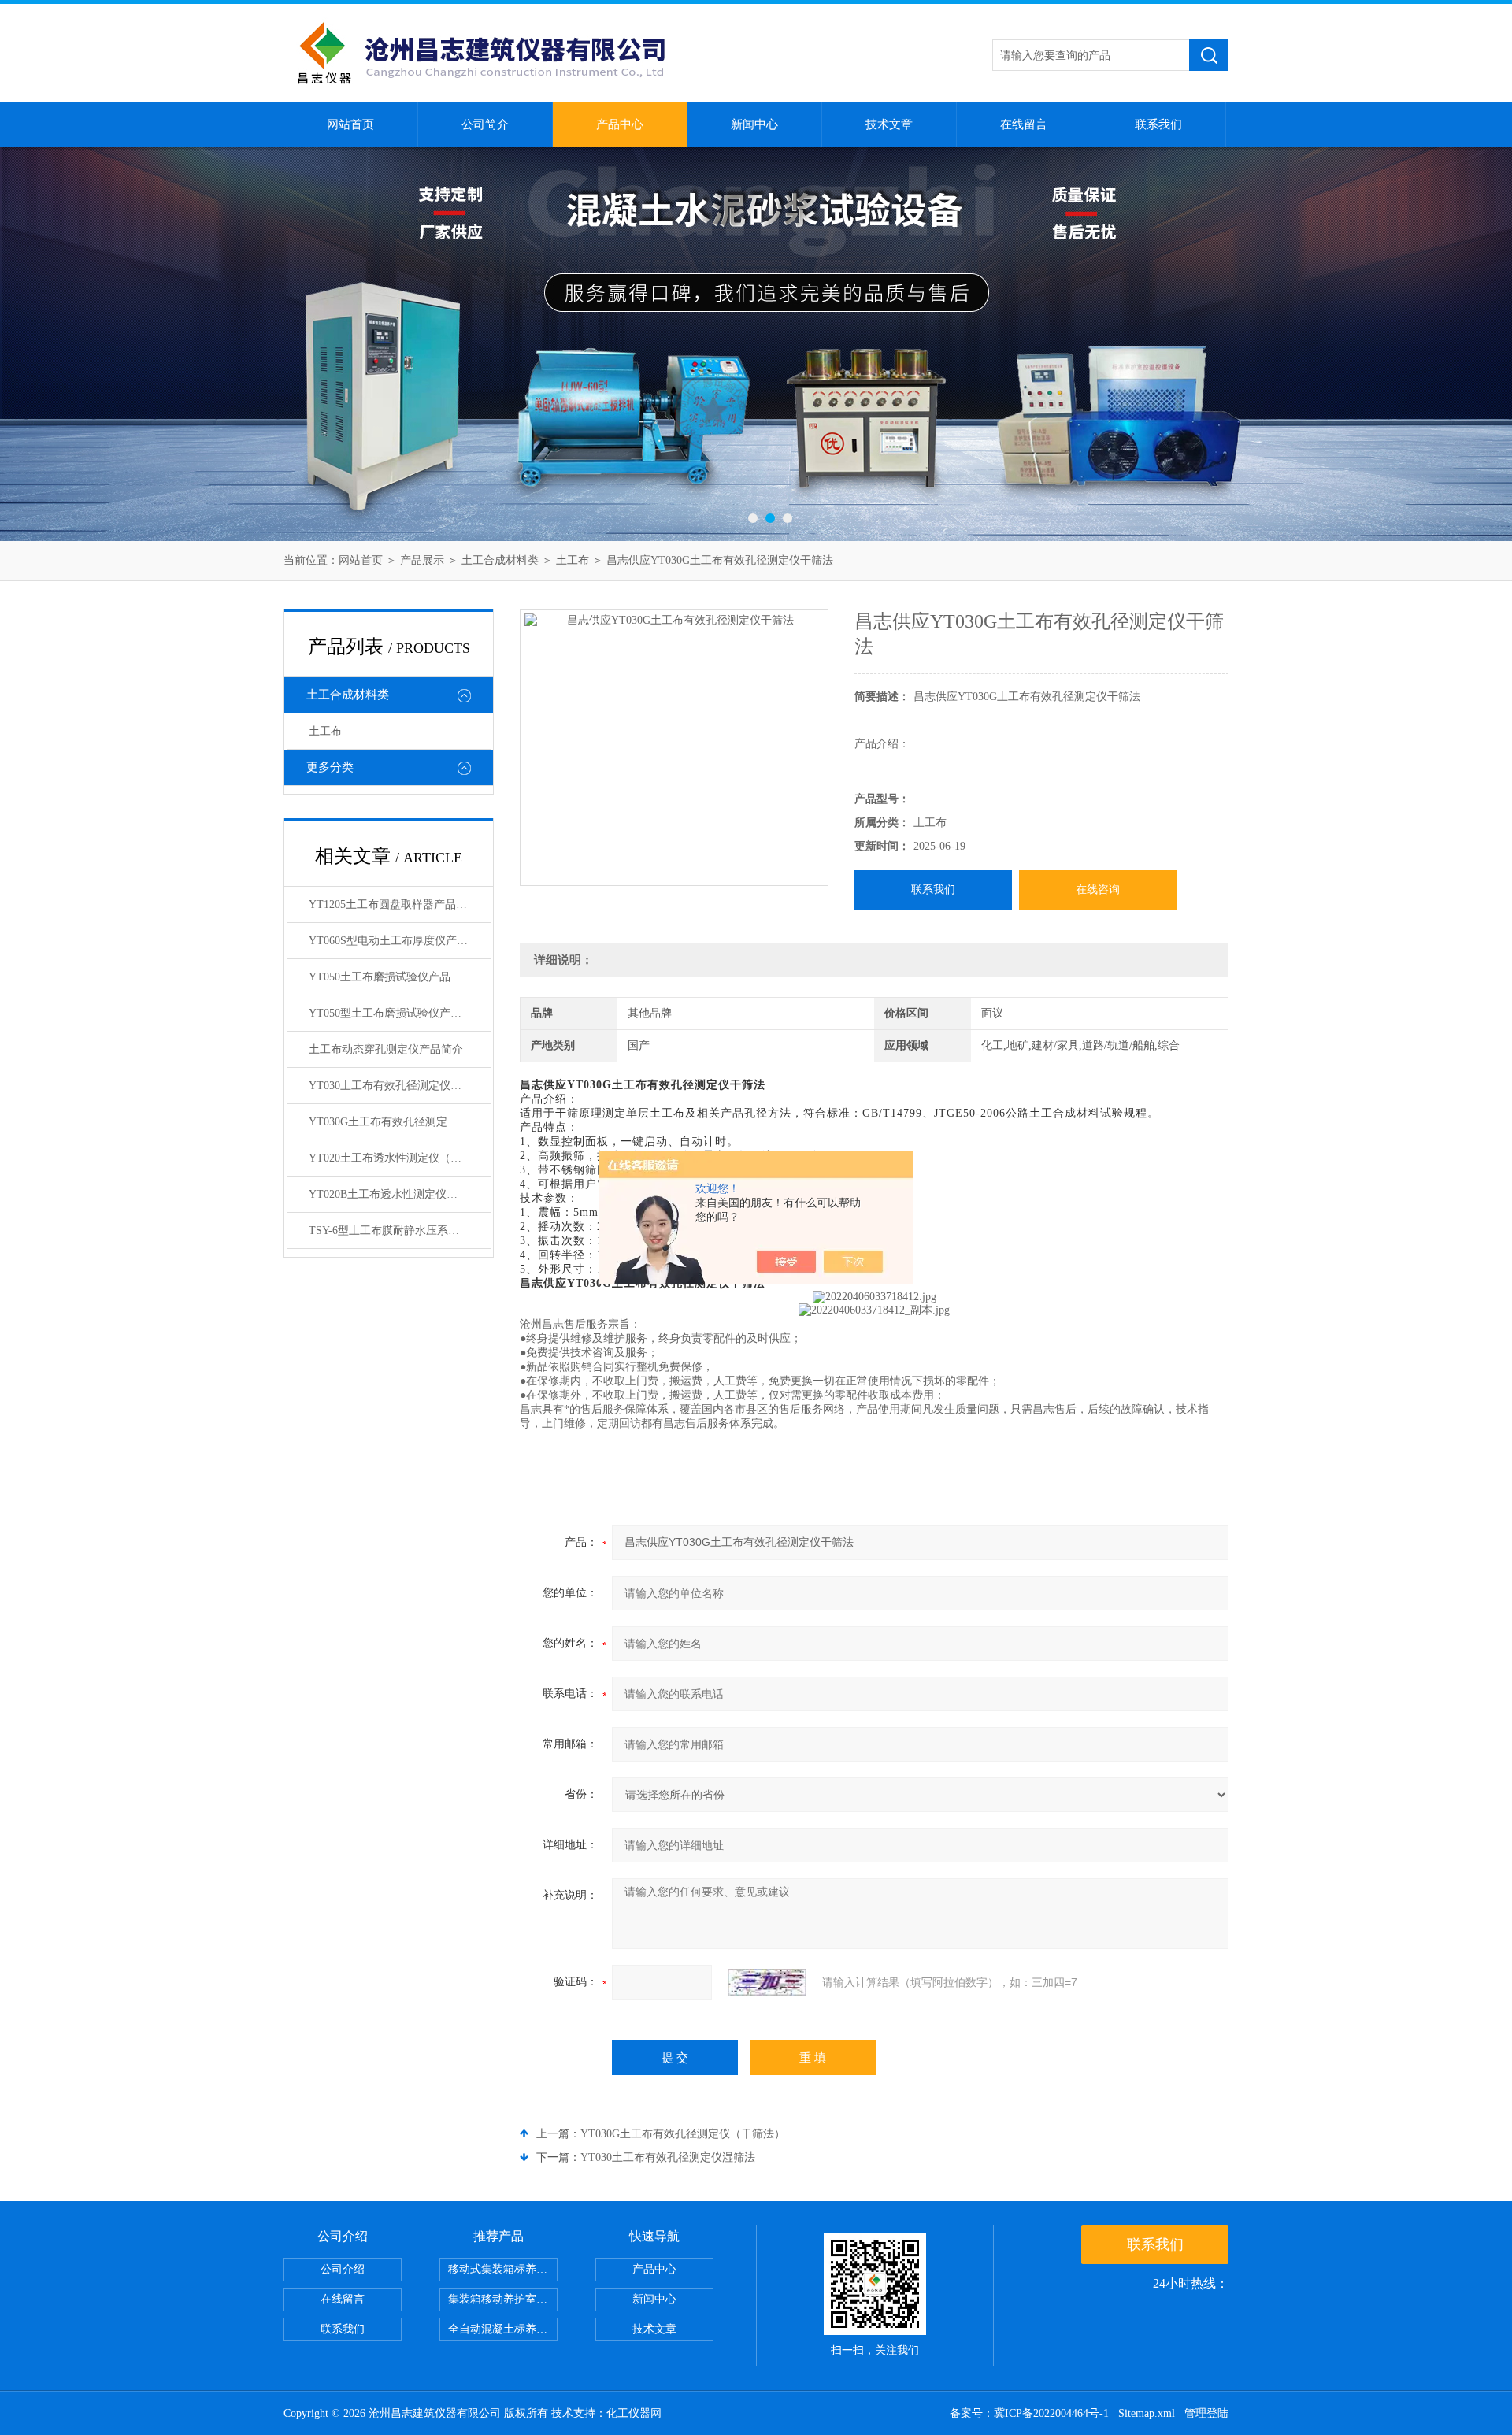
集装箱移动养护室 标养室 (503, 2299)
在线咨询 (1098, 889)
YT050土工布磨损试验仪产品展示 (391, 977)
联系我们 (1158, 124)
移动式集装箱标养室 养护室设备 (503, 2269)
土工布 (573, 560)
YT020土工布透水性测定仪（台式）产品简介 (400, 1158)
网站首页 (350, 124)
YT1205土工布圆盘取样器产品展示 (393, 904)
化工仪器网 (634, 2413)
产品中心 (620, 124)
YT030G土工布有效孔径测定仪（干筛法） (683, 2134)
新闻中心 (754, 124)
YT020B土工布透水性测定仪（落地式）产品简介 (400, 1194)
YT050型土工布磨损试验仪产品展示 (396, 1013)
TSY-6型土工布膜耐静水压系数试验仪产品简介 (400, 1230)
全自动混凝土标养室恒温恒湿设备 (503, 2329)
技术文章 (889, 124)
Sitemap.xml (1147, 2413)
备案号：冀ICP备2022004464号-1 (1029, 2413)
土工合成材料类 (500, 560)
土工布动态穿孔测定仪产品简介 (386, 1049)
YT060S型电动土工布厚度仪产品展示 (399, 941)
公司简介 (485, 124)
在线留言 (1024, 124)
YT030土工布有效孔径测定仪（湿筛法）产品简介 (400, 1086)
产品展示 (422, 560)
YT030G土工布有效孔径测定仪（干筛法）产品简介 (400, 1122)
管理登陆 (1206, 2413)
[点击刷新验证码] (767, 1982)
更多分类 (330, 767)
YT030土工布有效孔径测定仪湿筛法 (668, 2157)
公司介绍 (343, 2269)
